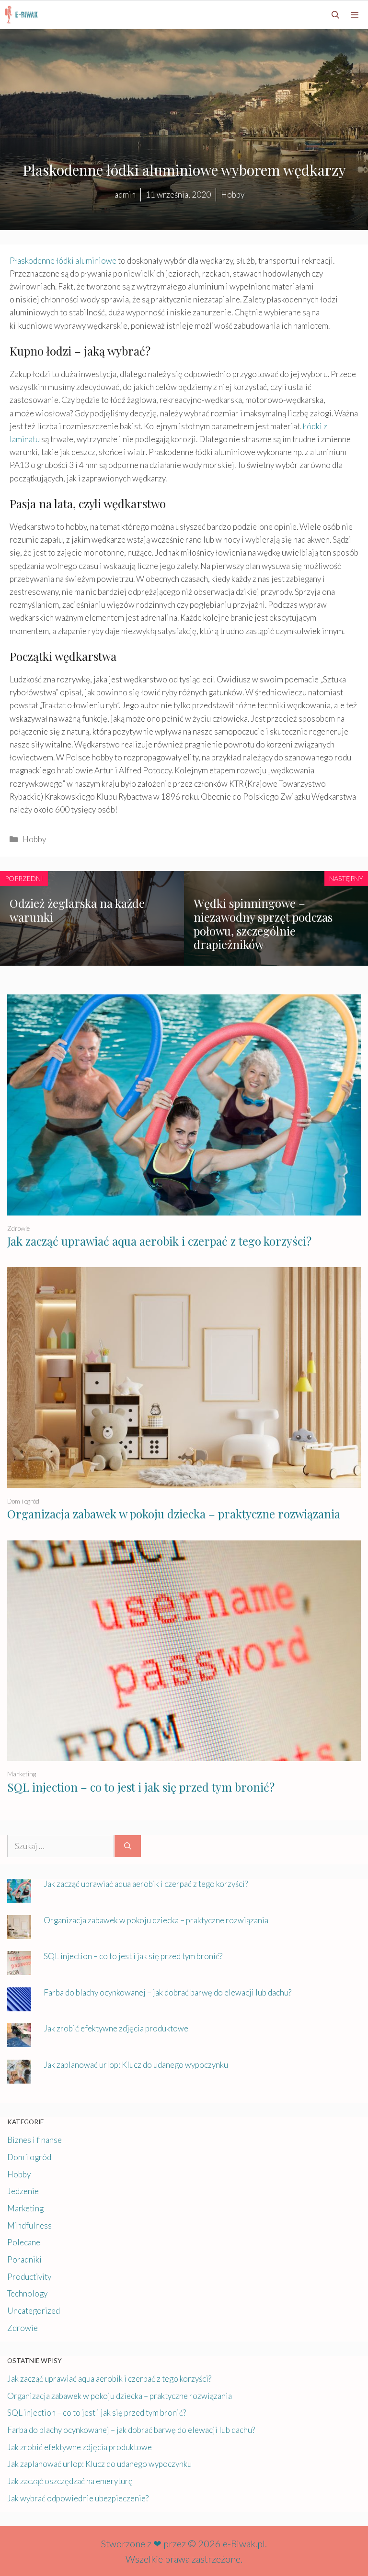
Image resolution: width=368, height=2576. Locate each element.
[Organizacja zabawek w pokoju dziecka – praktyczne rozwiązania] (184, 1482)
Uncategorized (34, 2311)
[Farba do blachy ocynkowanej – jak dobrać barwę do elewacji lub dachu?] (19, 2005)
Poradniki (24, 2259)
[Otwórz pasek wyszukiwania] (335, 15)
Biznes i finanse (34, 2140)
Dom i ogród (23, 1501)
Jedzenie (23, 2191)
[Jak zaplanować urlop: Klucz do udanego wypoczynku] (19, 2077)
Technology (27, 2293)
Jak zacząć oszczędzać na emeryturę (70, 2481)
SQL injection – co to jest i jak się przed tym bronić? (141, 1787)
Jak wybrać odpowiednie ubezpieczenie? (78, 2498)
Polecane (24, 2242)
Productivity (29, 2277)
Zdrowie (18, 1228)
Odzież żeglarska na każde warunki (77, 910)
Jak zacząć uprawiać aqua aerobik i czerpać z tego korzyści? (159, 1241)
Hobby (34, 839)
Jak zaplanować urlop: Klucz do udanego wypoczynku (136, 2065)
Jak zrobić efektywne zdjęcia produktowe (116, 2028)
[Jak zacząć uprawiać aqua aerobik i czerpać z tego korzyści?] (184, 1209)
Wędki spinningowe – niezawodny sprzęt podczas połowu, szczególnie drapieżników (263, 924)
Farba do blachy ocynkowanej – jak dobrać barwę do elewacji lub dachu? (167, 1992)
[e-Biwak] (23, 15)
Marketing (22, 1774)
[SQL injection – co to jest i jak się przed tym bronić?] (184, 1755)
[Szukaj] (128, 1846)
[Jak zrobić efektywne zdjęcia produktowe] (19, 2041)
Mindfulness (29, 2225)
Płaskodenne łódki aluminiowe (63, 261)
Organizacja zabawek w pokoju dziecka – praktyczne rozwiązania (174, 1514)
